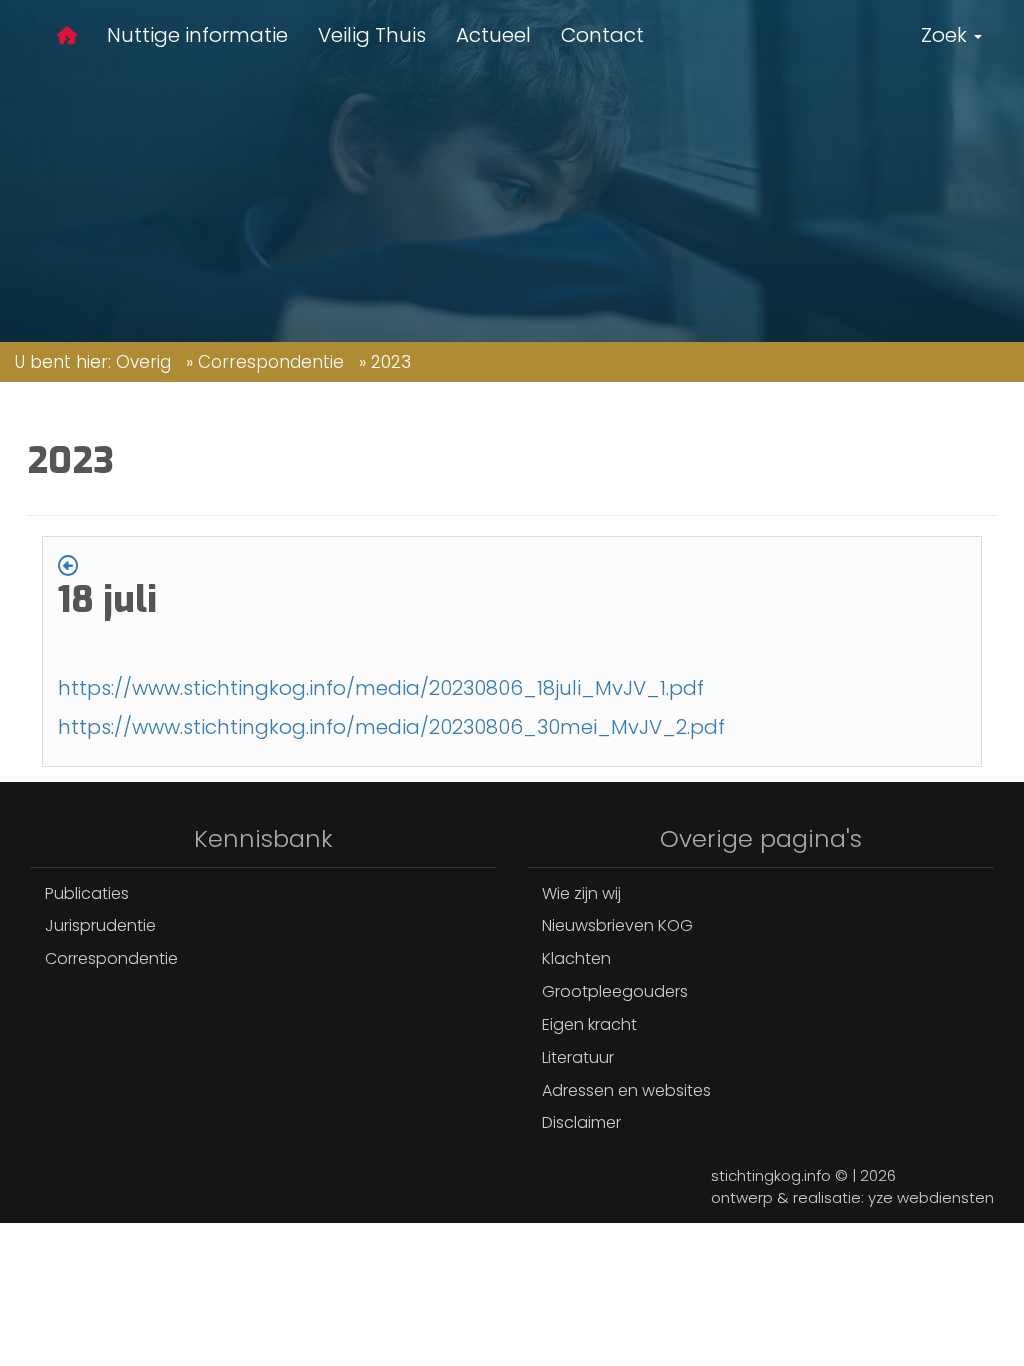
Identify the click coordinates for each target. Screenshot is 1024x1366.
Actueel (493, 35)
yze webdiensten (931, 1197)
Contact (602, 35)
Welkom (67, 38)
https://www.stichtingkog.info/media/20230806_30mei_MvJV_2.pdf (391, 727)
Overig (143, 362)
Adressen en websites (626, 1090)
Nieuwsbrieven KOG (617, 925)
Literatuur (578, 1057)
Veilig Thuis (372, 35)
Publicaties (87, 893)
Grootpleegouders (615, 991)
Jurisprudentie (100, 925)
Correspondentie (271, 362)
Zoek (946, 35)
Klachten (576, 958)
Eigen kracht (589, 1024)
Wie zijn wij (581, 893)
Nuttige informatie (197, 35)
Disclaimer (581, 1122)
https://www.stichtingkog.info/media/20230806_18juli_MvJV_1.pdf (381, 688)
